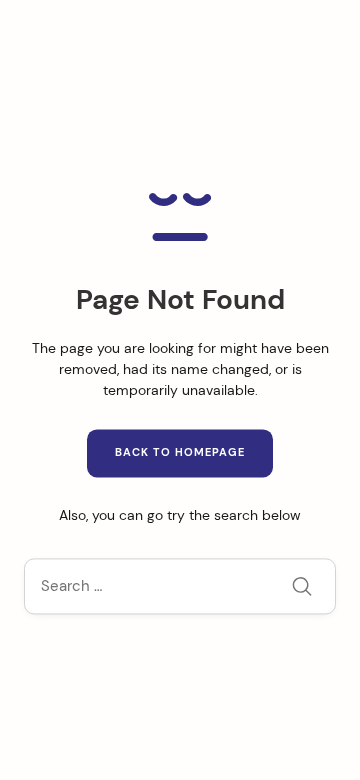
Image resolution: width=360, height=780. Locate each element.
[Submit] (302, 589)
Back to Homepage (180, 453)
